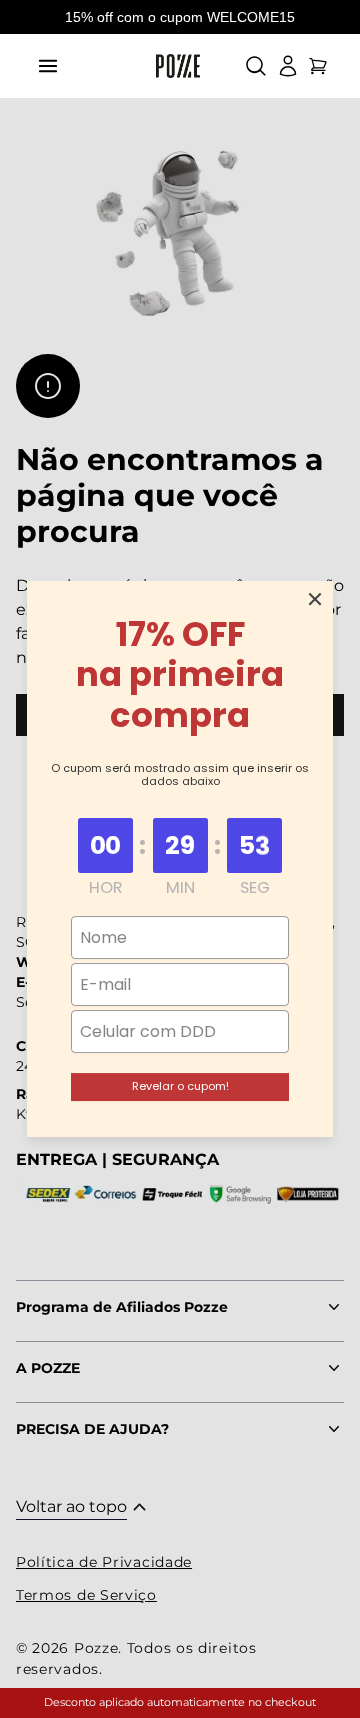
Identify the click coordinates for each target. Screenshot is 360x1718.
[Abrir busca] (256, 66)
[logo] (178, 66)
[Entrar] (288, 66)
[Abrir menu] (48, 66)
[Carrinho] (318, 66)
